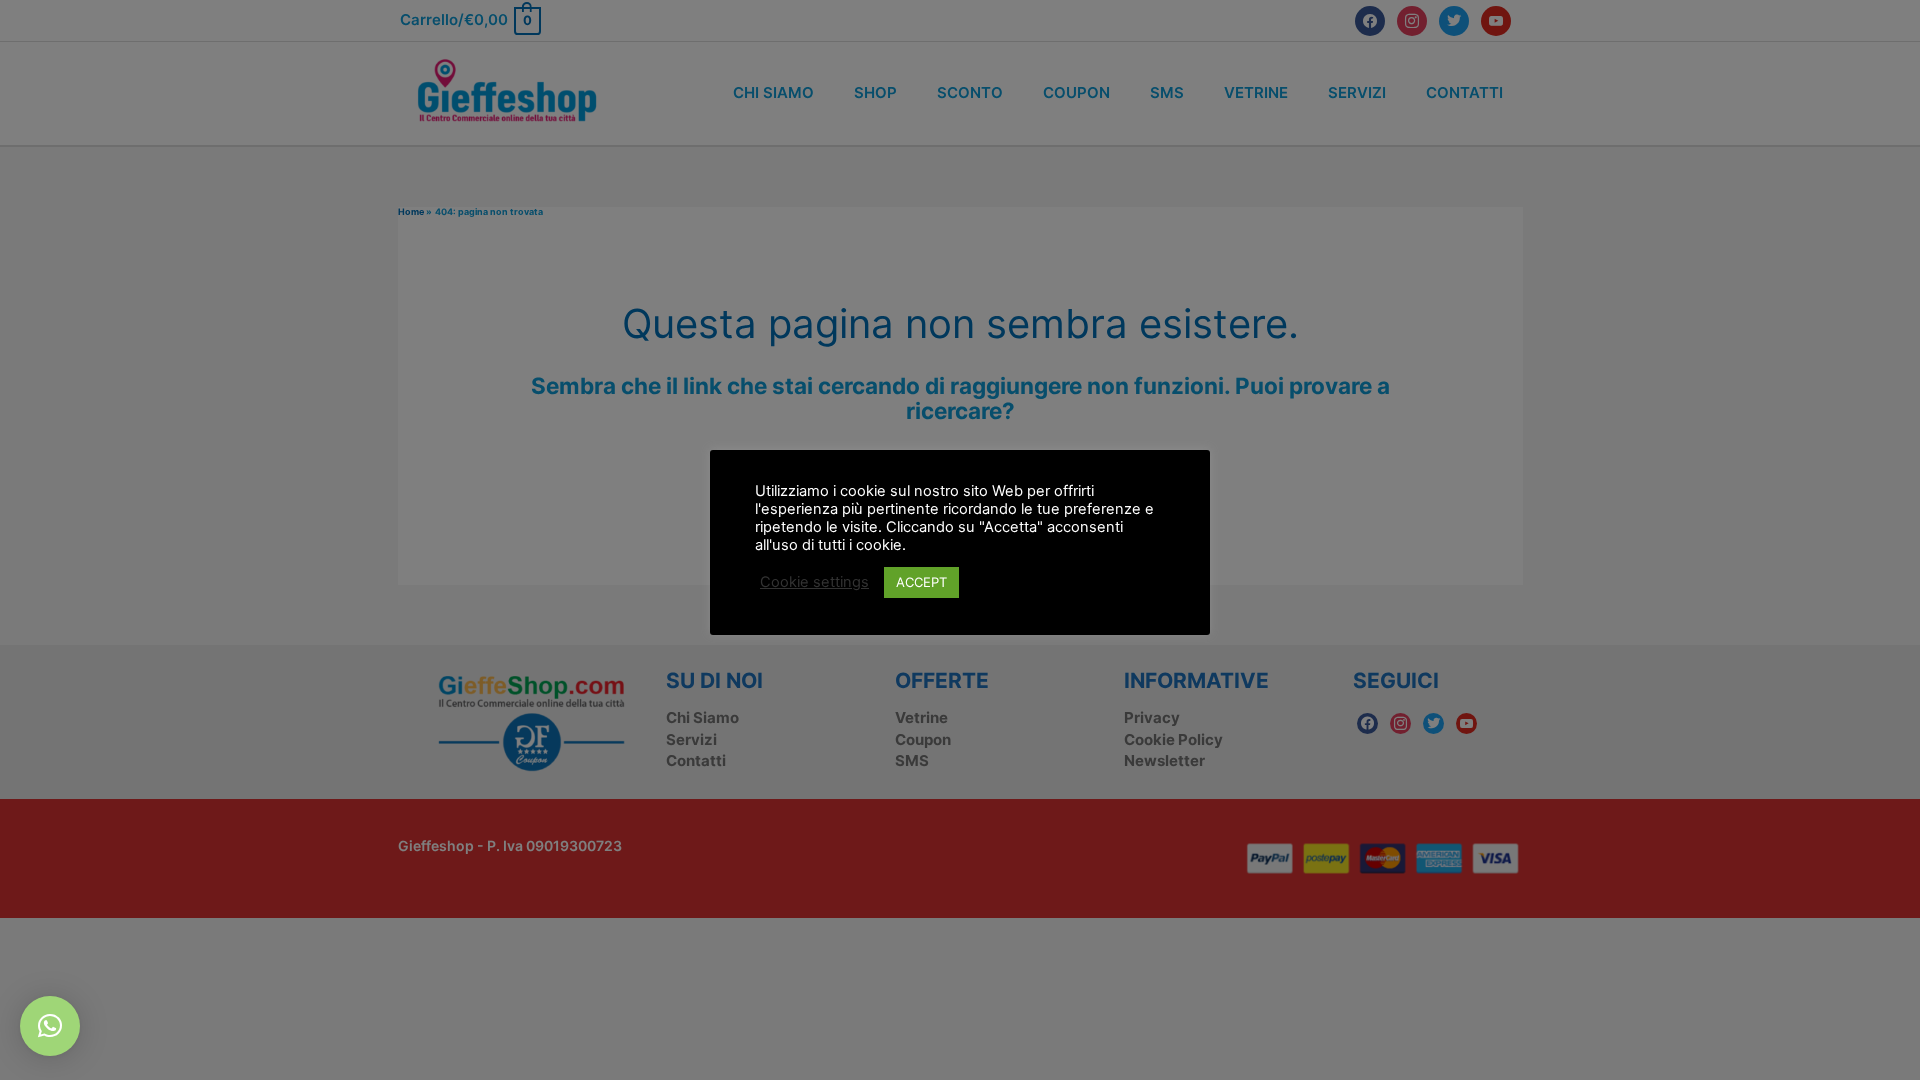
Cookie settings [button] (814, 582)
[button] (50, 1026)
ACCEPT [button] (921, 582)
